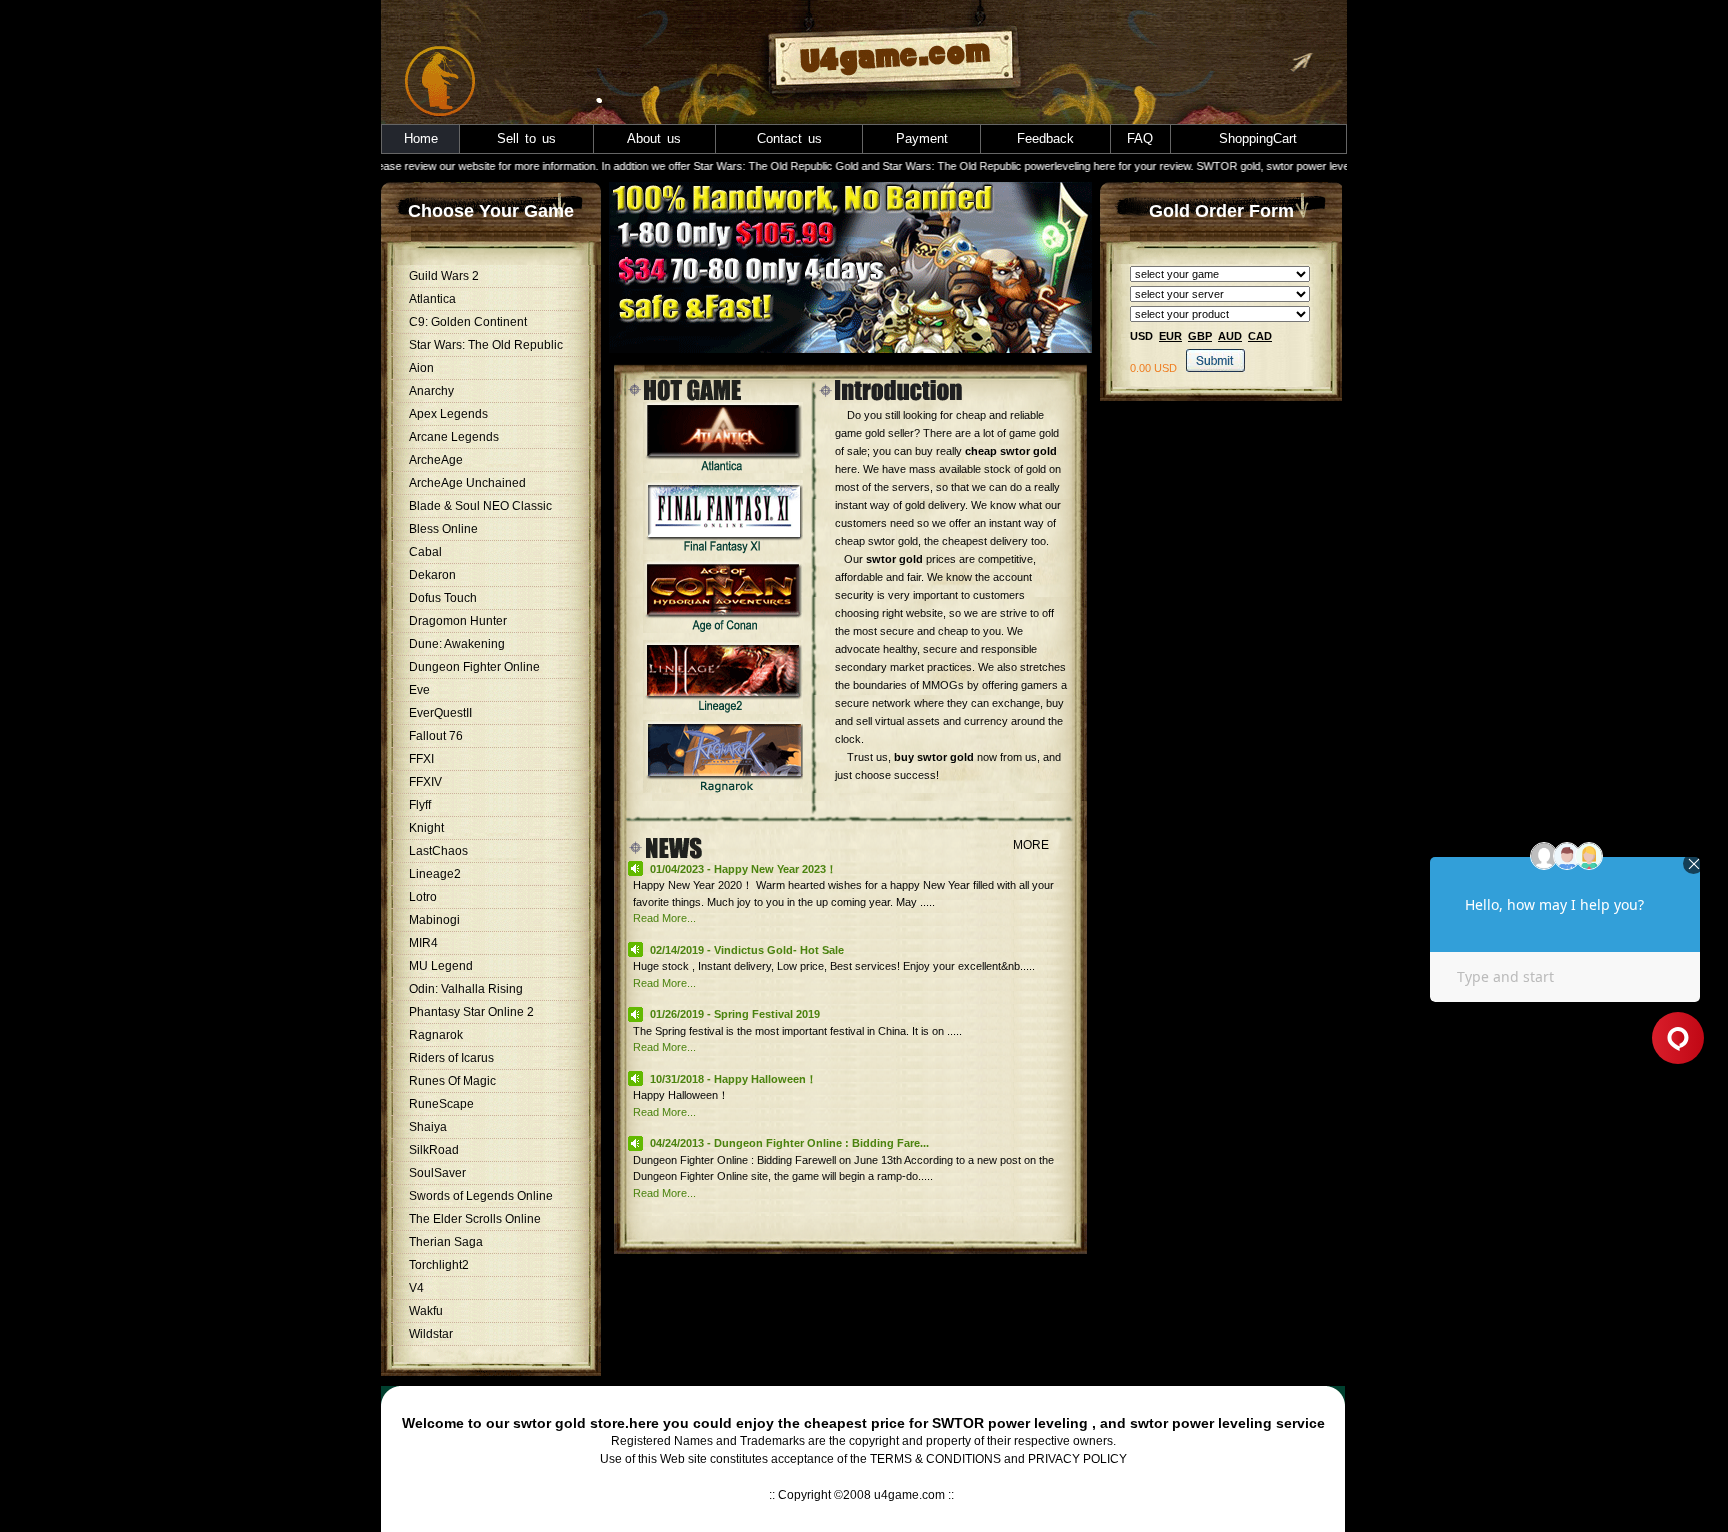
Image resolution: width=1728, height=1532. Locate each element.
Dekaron (432, 575)
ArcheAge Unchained (467, 483)
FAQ (1140, 138)
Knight (426, 828)
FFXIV (425, 782)
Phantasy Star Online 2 (471, 1012)
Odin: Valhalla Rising (466, 989)
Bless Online (443, 529)
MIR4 (423, 943)
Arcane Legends (454, 437)
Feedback (1045, 138)
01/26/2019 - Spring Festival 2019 (735, 1014)
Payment (922, 138)
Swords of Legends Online (481, 1196)
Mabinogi (434, 920)
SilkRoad (434, 1150)
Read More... (664, 918)
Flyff (420, 805)
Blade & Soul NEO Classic (480, 506)
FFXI (421, 759)
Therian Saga (446, 1242)
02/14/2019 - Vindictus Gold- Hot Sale (747, 950)
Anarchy (431, 391)
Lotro (423, 897)
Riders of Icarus (451, 1058)
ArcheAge (436, 460)
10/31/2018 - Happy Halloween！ (733, 1079)
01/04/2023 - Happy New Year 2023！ (743, 869)
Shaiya (428, 1127)
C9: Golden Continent (468, 322)
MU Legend (441, 966)
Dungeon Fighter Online (474, 667)
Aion (421, 368)
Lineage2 (435, 874)
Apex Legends (448, 414)
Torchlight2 (439, 1265)
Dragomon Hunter (458, 621)
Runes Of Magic (452, 1081)
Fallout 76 (436, 736)
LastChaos (438, 851)
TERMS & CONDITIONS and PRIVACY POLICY (998, 1459)
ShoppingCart (1258, 138)
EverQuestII (440, 713)
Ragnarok (436, 1035)
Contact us (789, 138)
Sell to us (526, 138)
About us (654, 138)
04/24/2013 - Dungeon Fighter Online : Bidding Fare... (789, 1143)
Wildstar (431, 1334)
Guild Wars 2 (444, 276)
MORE (1031, 845)
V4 (416, 1288)
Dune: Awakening (457, 644)
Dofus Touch (443, 598)
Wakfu (426, 1311)
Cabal (425, 552)
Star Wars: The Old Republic (486, 345)
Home (421, 138)
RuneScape (441, 1104)
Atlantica (432, 299)
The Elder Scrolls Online (475, 1219)
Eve (419, 690)
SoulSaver (437, 1173)
